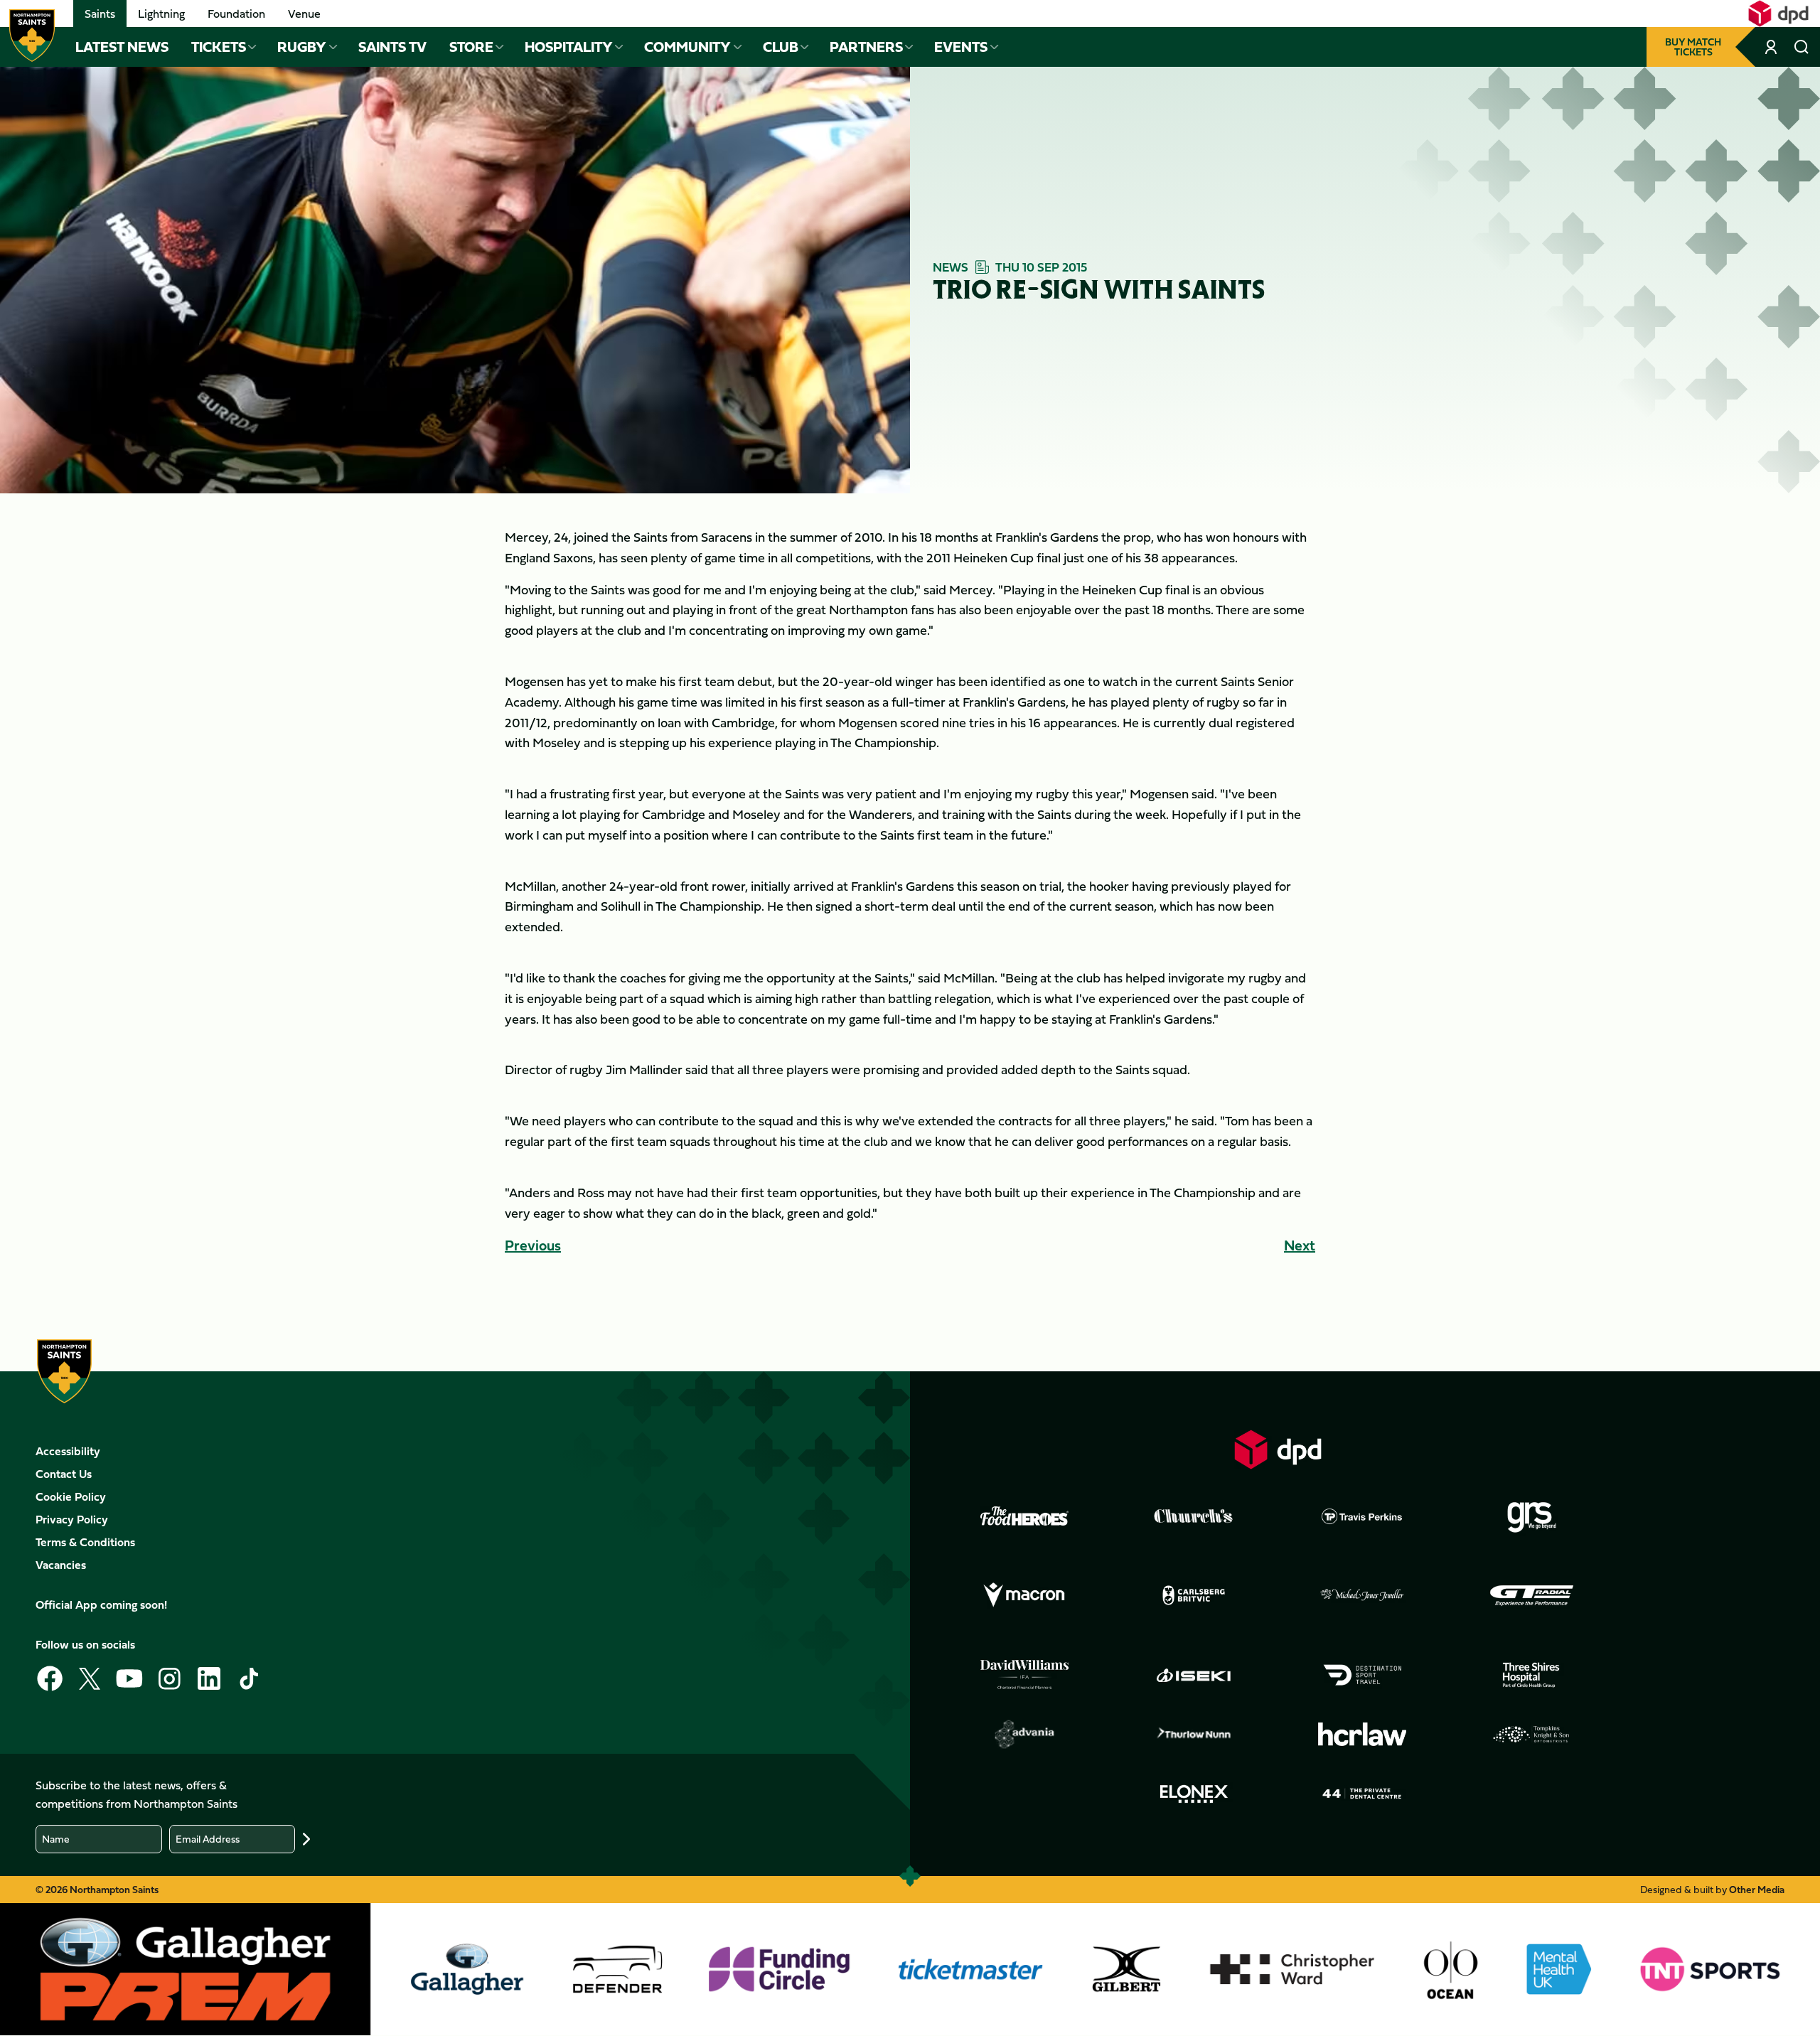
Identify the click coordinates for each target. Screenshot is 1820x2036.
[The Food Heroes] (1024, 1516)
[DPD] (1278, 1449)
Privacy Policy (72, 1519)
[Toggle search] (1802, 47)
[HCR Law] (1362, 1734)
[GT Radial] (1531, 1595)
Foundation (236, 14)
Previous (533, 1245)
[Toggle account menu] (1772, 47)
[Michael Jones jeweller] (1362, 1595)
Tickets (219, 47)
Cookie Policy (71, 1496)
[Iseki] (1194, 1675)
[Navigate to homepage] (32, 36)
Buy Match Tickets (1693, 47)
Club (781, 47)
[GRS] (1531, 1516)
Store (471, 47)
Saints (100, 14)
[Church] (1194, 1516)
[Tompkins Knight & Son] (1531, 1735)
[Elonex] (1194, 1794)
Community (687, 47)
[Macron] (1024, 1595)
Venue (304, 14)
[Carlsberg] (1194, 1595)
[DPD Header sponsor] (1778, 14)
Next (1300, 1245)
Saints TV (392, 47)
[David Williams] (1024, 1675)
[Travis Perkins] (1362, 1516)
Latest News (122, 47)
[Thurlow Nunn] (1194, 1735)
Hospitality (569, 47)
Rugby (302, 47)
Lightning (161, 14)
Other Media (1757, 1889)
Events (961, 47)
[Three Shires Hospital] (1531, 1675)
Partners (866, 47)
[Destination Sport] (1362, 1675)
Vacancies (61, 1565)
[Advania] (1024, 1735)
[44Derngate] (1362, 1794)
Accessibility (68, 1451)
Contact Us (64, 1474)
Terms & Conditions (85, 1542)
